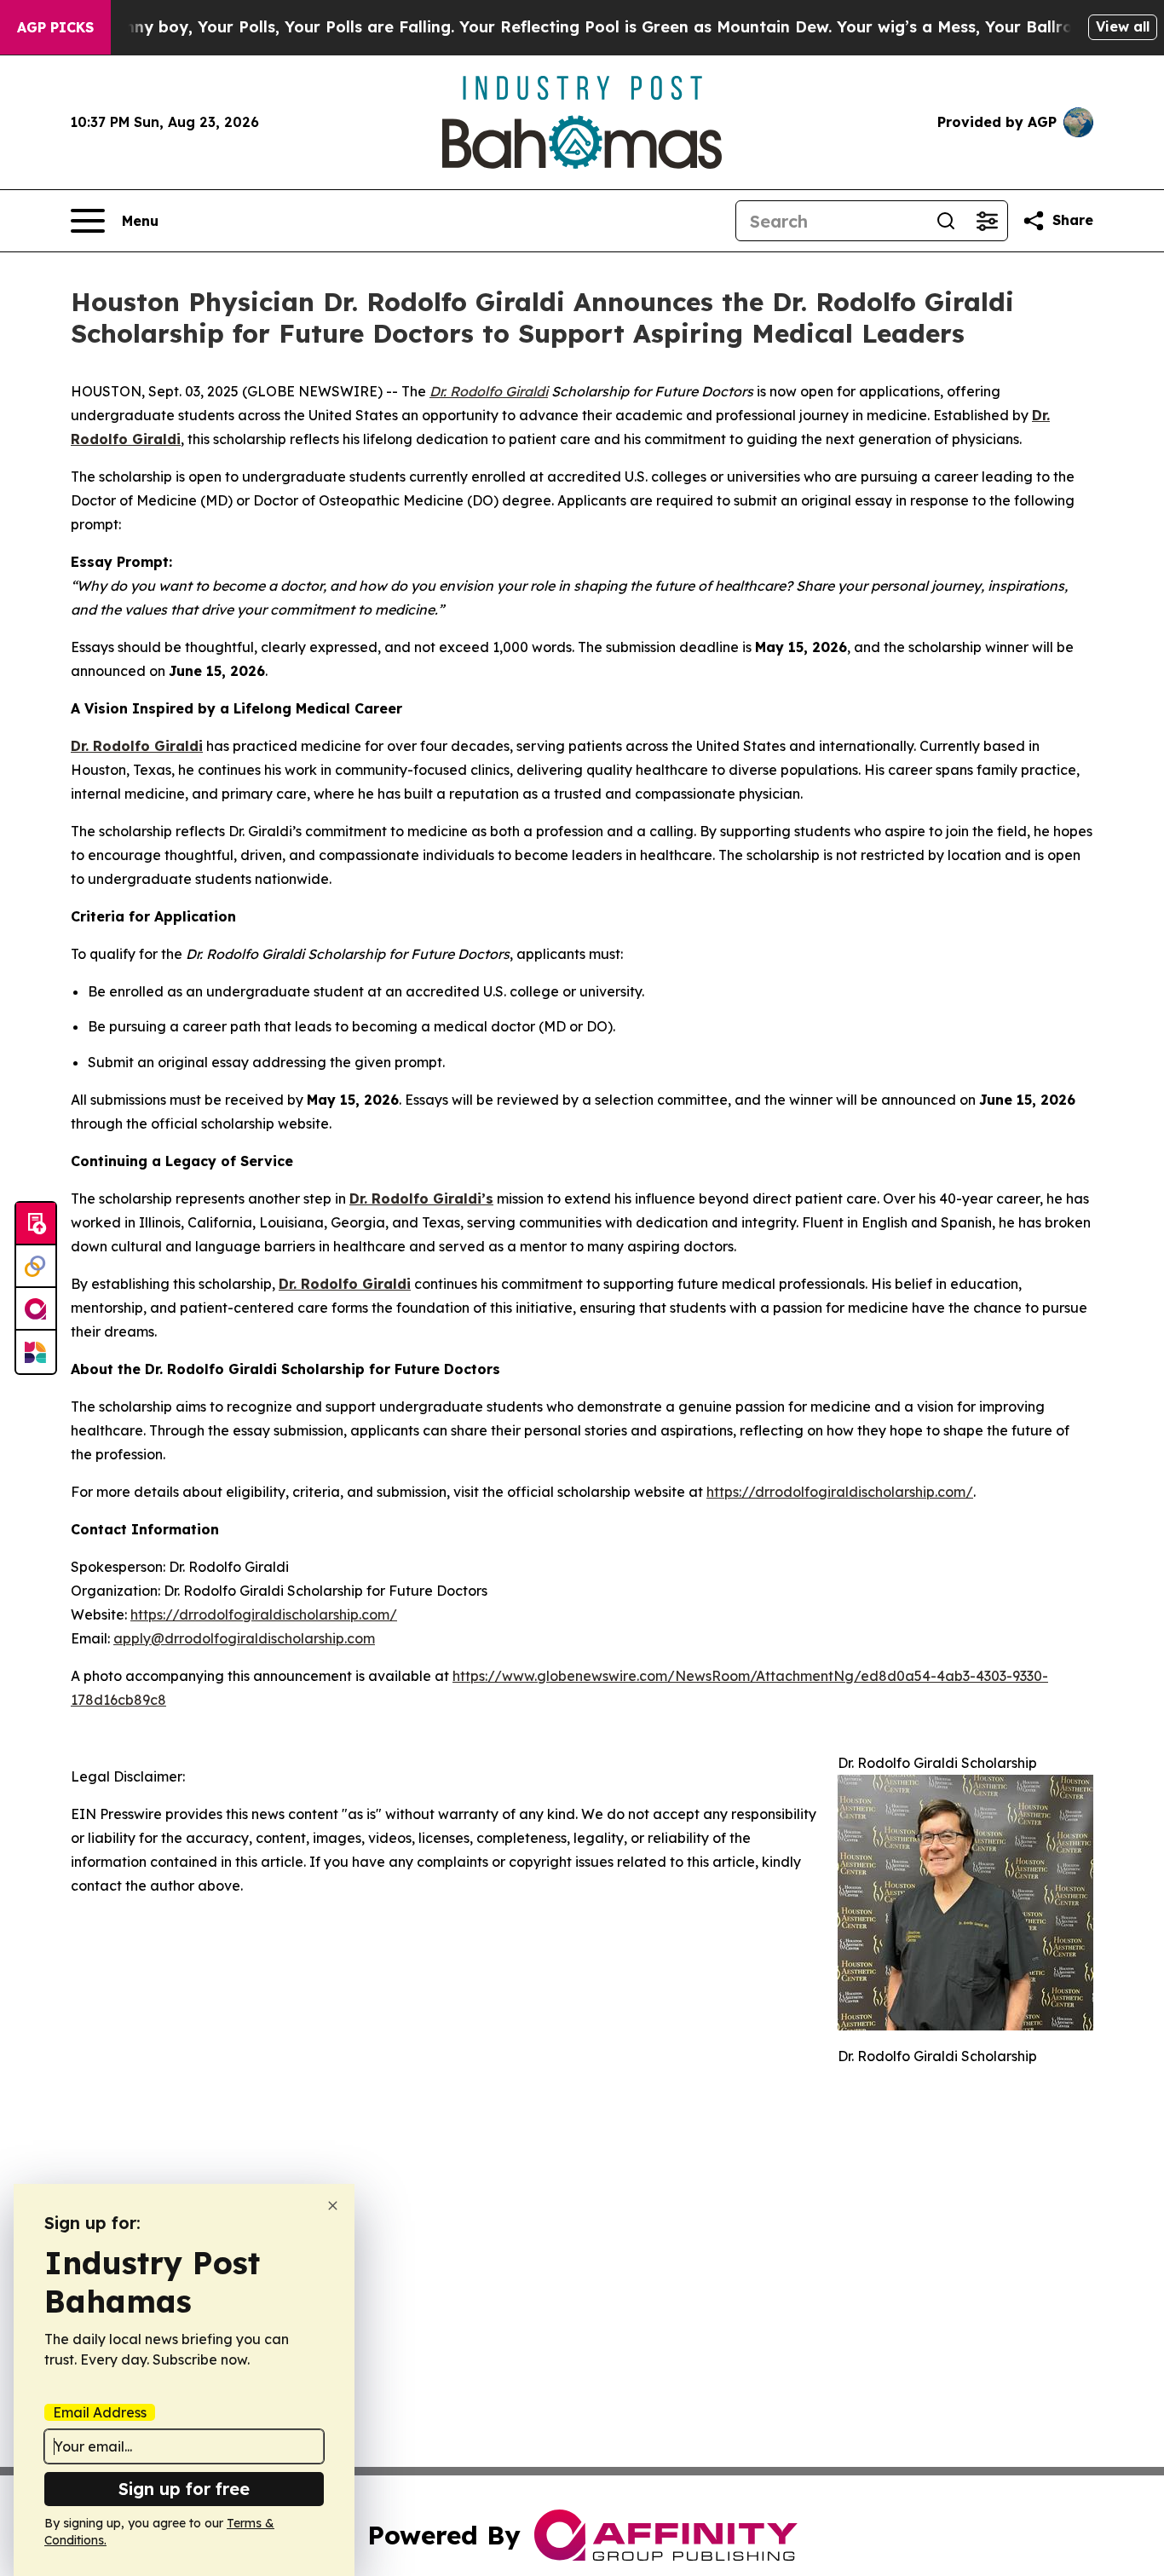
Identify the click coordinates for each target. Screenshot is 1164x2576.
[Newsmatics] (36, 1352)
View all (1123, 26)
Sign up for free (184, 2489)
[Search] (946, 221)
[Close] (333, 2206)
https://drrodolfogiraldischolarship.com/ (840, 1492)
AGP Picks (55, 27)
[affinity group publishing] (36, 1309)
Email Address (100, 2412)
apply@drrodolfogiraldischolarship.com (244, 1638)
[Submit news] (36, 1224)
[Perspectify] (36, 1267)
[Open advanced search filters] (987, 221)
